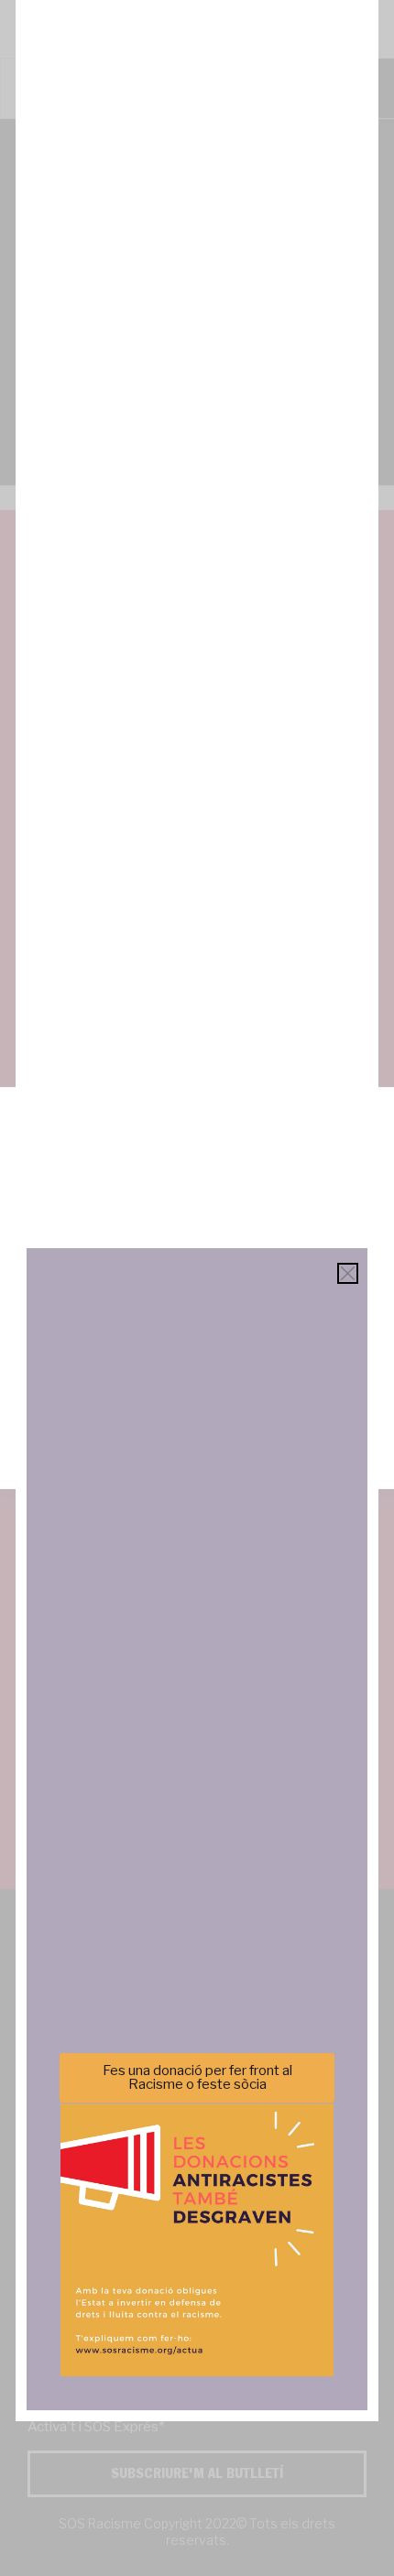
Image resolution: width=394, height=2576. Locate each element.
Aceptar (197, 1327)
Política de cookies (73, 1465)
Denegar (197, 1377)
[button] (367, 1142)
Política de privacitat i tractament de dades (246, 1465)
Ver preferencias (197, 1428)
